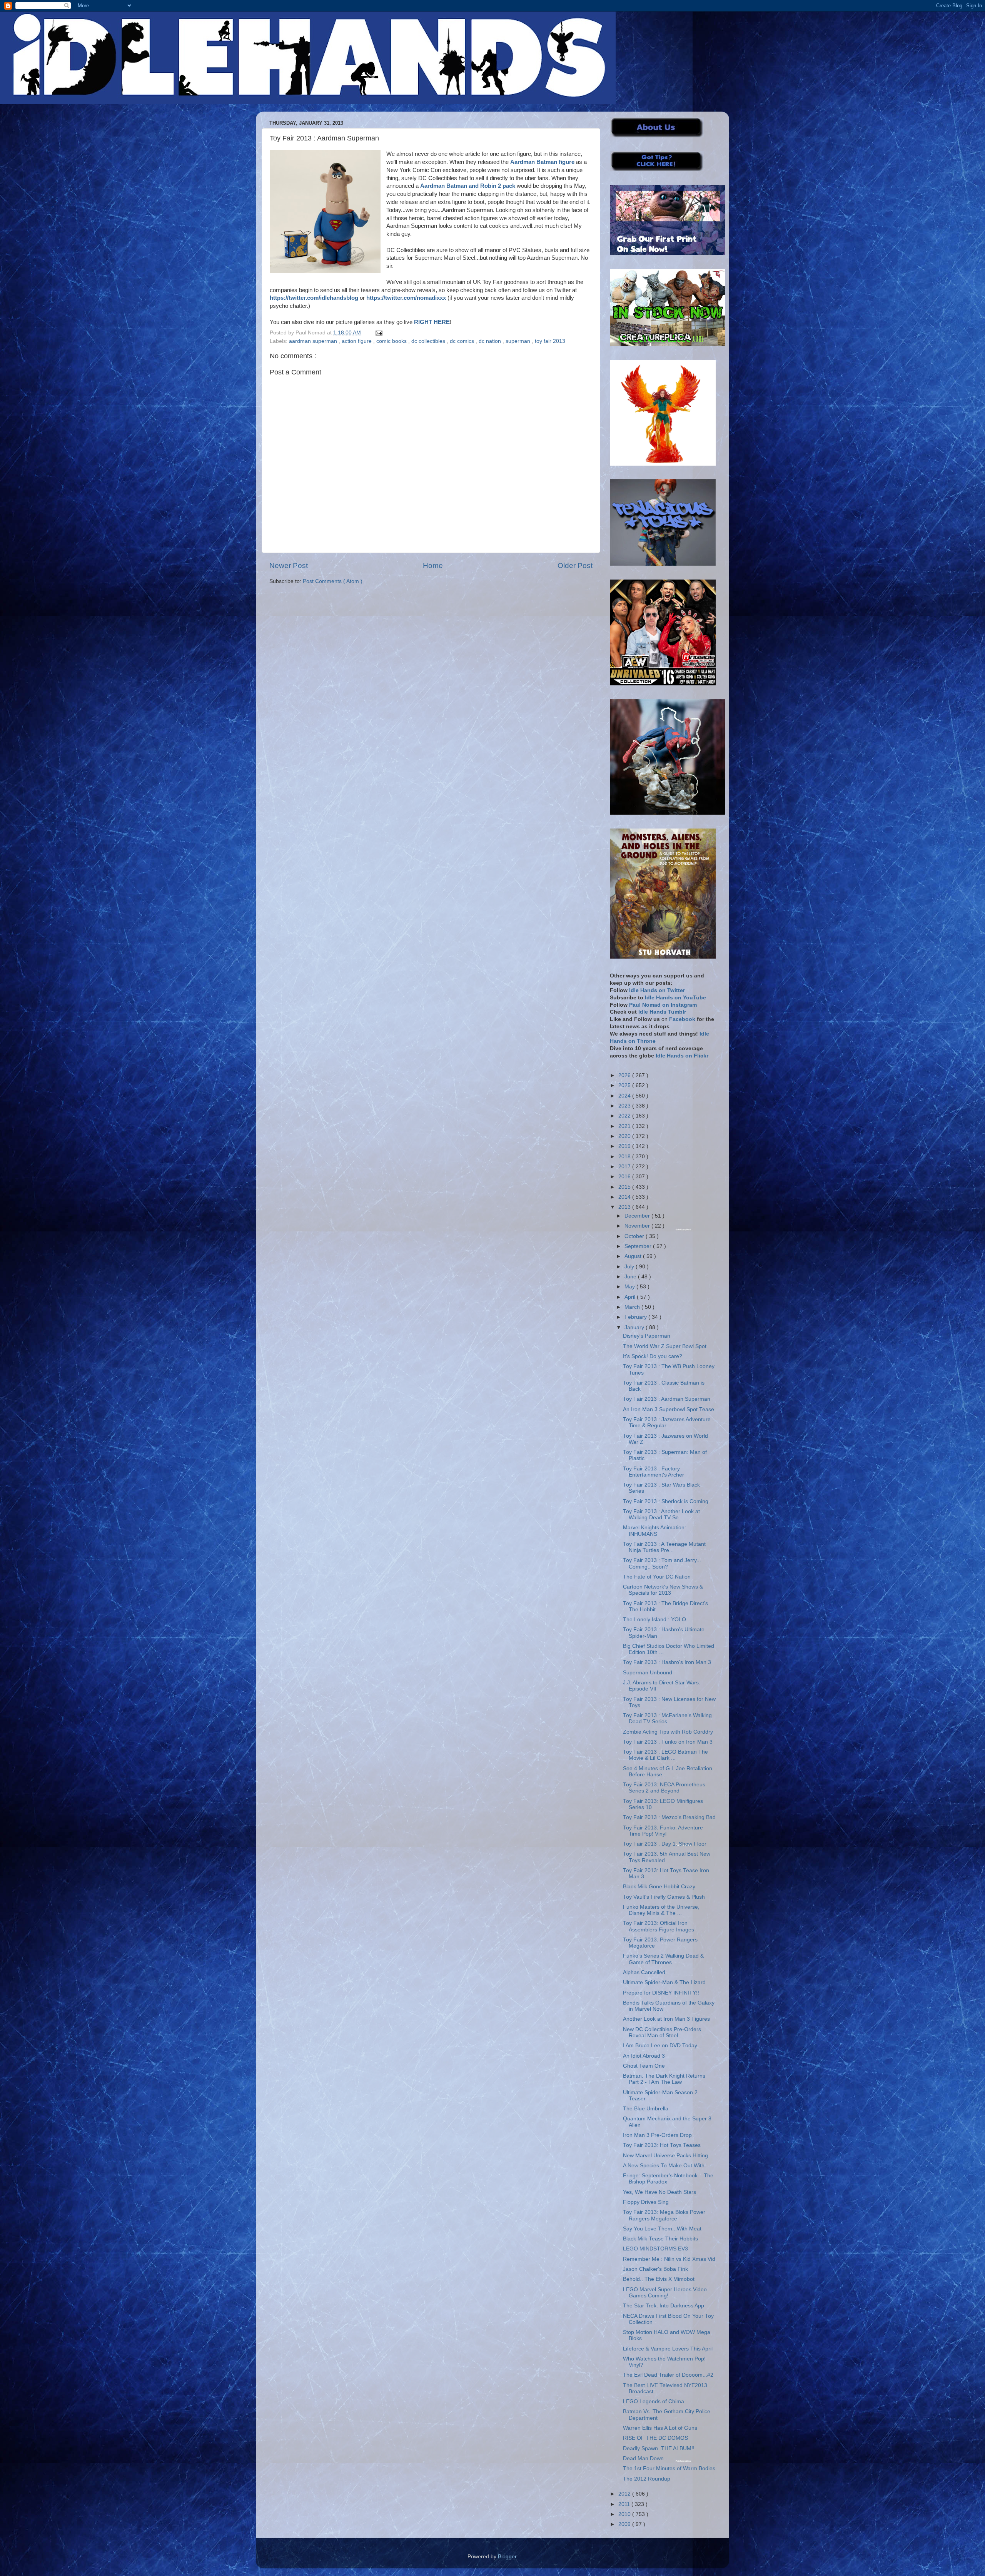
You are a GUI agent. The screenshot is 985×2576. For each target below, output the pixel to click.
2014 (625, 1197)
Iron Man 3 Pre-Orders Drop (657, 2135)
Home (433, 565)
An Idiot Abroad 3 (644, 2056)
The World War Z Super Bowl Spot (665, 1346)
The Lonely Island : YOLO (654, 1620)
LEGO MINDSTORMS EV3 (655, 2249)
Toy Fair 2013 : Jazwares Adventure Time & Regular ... (667, 1422)
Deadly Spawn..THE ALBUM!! (659, 2448)
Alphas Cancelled (644, 1972)
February (636, 1317)
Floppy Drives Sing (646, 2202)
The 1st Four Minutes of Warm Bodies (669, 2468)
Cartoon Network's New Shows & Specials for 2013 (663, 1590)
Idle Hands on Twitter (657, 990)
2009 (625, 2524)
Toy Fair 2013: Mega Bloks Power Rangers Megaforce (664, 2215)
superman (519, 341)
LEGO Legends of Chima (654, 2401)
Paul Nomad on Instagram (663, 1005)
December (638, 1216)
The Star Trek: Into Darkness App (664, 2306)
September (639, 1246)
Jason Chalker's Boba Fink (655, 2269)
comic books (392, 341)
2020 (625, 1136)
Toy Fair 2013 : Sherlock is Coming (666, 1501)
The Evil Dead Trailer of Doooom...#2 (668, 2375)
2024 (625, 1096)
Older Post (575, 565)
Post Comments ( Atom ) (333, 581)
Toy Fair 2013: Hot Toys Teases (662, 2145)
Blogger (507, 2557)
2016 (625, 1177)
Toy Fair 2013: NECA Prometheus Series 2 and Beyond (664, 1788)
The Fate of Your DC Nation (657, 1577)
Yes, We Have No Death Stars (659, 2192)
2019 (625, 1146)
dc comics (463, 341)
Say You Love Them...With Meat (662, 2229)
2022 (625, 1116)
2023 (625, 1106)
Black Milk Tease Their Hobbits (660, 2239)
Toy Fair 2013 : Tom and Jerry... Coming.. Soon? (662, 1563)
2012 (625, 2494)
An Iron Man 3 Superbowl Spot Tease (669, 1409)
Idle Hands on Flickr (682, 1056)
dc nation (491, 341)
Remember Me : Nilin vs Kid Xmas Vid (669, 2259)
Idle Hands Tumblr (662, 1012)
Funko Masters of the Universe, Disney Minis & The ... (661, 1910)
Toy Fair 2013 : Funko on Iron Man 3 (668, 1742)
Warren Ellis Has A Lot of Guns (660, 2428)
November (638, 1226)
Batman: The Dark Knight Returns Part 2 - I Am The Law (664, 2079)
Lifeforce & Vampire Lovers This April (668, 2349)
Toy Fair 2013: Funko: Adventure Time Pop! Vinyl (663, 1831)
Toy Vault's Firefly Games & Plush (664, 1897)
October (635, 1236)
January (635, 1327)
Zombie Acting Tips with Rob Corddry (668, 1732)
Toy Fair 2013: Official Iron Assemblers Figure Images (659, 1926)
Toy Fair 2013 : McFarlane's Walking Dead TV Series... (667, 1718)
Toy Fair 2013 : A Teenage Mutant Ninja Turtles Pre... (664, 1547)
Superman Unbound (648, 1673)
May (630, 1287)
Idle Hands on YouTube (675, 998)
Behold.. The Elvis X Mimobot (659, 2279)
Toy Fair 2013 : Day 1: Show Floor (665, 1844)
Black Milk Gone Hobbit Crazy (659, 1887)
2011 (625, 2504)
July (630, 1267)
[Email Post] (378, 333)
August (634, 1256)
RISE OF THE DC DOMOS (655, 2438)
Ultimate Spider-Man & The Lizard (664, 1982)
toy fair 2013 (550, 341)
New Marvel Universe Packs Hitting (665, 2156)
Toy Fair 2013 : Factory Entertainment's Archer (654, 1472)
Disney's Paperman (647, 1336)
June (631, 1277)
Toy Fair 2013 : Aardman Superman (667, 1399)
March (633, 1307)
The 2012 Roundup (647, 2479)
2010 (625, 2514)
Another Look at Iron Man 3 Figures (666, 2019)
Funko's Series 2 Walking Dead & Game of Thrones (663, 1959)
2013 (625, 1207)
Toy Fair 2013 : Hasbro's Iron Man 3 (667, 1662)
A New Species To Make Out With (664, 2166)
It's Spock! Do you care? (653, 1356)
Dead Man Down (643, 2458)
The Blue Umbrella (646, 2109)
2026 (625, 1075)
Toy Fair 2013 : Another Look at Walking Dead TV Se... (661, 1514)
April (631, 1297)
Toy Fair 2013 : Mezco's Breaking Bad (669, 1817)
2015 (625, 1187)
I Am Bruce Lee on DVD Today (660, 2046)
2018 (625, 1157)
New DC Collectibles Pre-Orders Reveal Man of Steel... (662, 2032)
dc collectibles (429, 341)
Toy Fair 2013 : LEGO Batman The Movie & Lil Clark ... (665, 1755)
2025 (625, 1085)
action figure (357, 341)
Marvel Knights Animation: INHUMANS (654, 1531)
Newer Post (289, 565)
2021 (625, 1126)
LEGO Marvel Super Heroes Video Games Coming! (665, 2293)
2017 (625, 1167)
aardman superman (314, 341)
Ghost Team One (644, 2066)
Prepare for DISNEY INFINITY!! (661, 1993)
